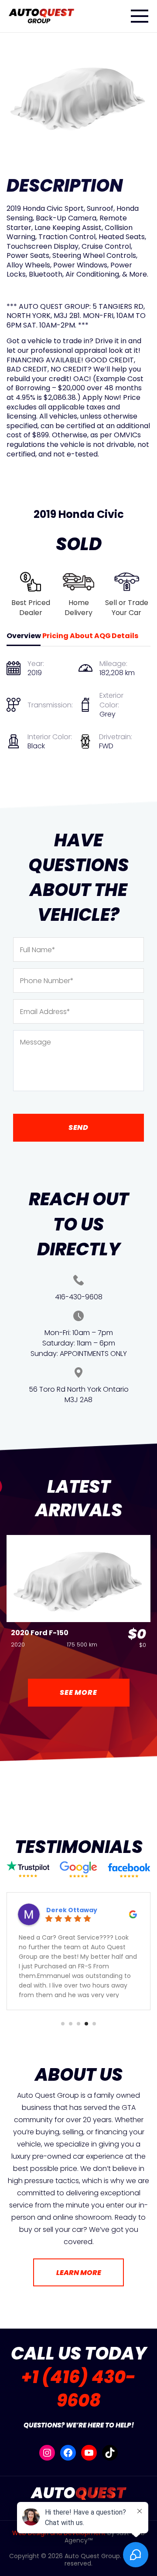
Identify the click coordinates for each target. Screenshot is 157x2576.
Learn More (79, 2273)
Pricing (55, 636)
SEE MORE (78, 1692)
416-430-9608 (79, 1297)
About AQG (90, 636)
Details (125, 636)
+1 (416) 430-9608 (78, 2389)
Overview (24, 636)
